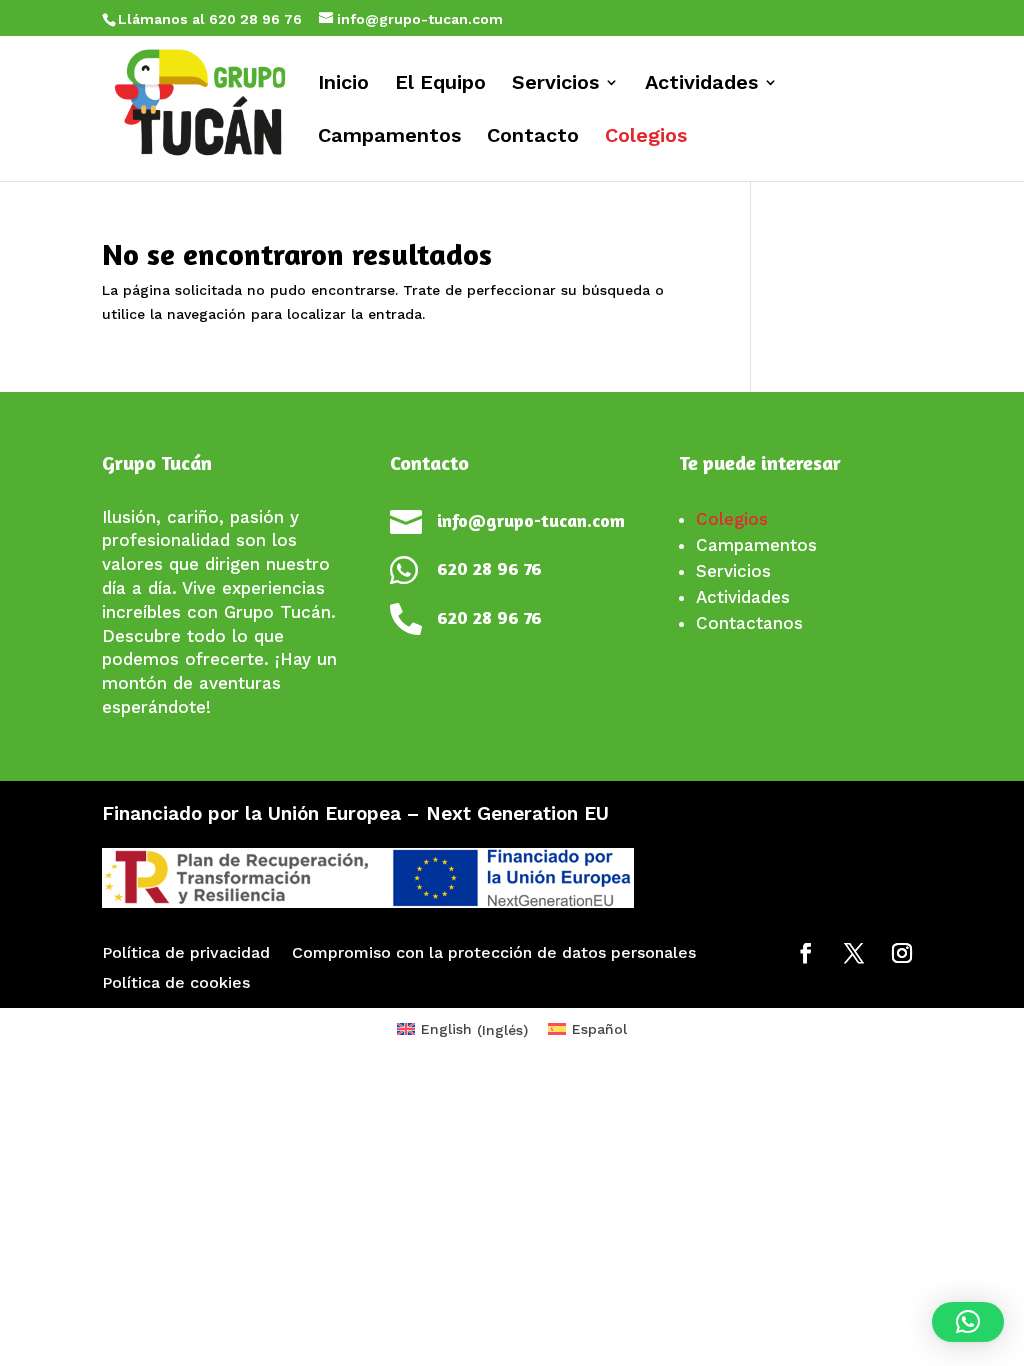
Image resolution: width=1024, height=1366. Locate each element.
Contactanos (749, 623)
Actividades (701, 84)
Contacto (533, 137)
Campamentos (389, 137)
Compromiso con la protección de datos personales (494, 954)
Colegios (646, 137)
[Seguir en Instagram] (902, 953)
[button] (968, 1322)
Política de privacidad (186, 954)
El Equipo (440, 84)
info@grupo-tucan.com (531, 520)
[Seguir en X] (854, 953)
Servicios (555, 84)
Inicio (343, 84)
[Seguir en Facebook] (806, 953)
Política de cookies (176, 984)
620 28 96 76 (489, 568)
